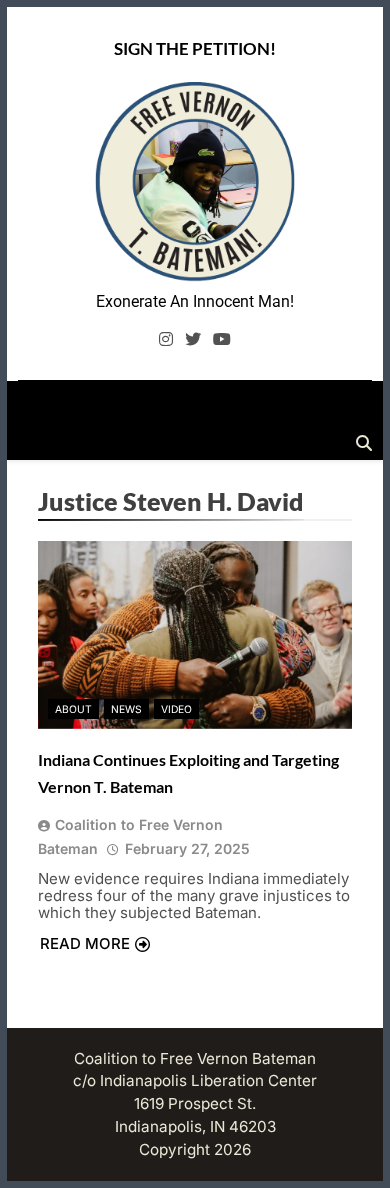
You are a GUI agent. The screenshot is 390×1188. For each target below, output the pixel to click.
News (126, 709)
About (73, 709)
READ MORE (85, 943)
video (176, 709)
